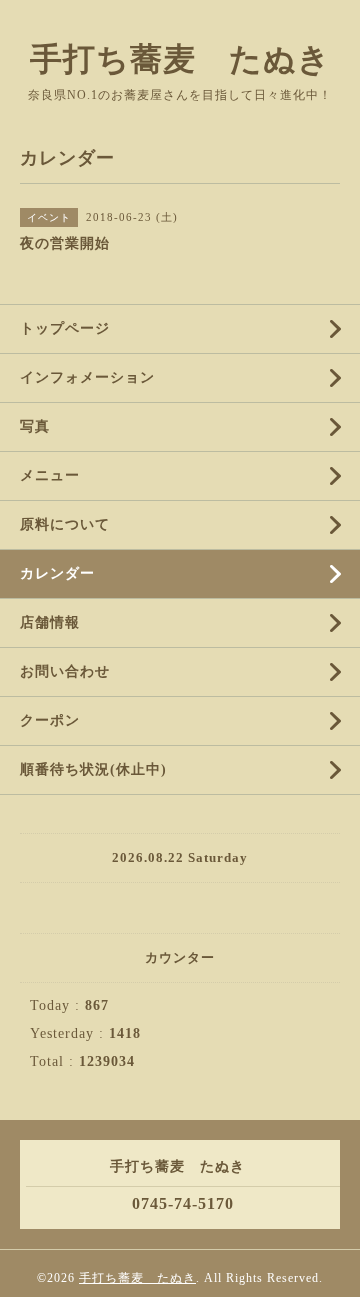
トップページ (65, 328)
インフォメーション (87, 377)
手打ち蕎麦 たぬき (180, 59)
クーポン (50, 720)
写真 (35, 426)
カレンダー (57, 573)
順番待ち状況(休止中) (93, 769)
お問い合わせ (65, 671)
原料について (65, 524)
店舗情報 (50, 622)
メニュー (50, 475)
